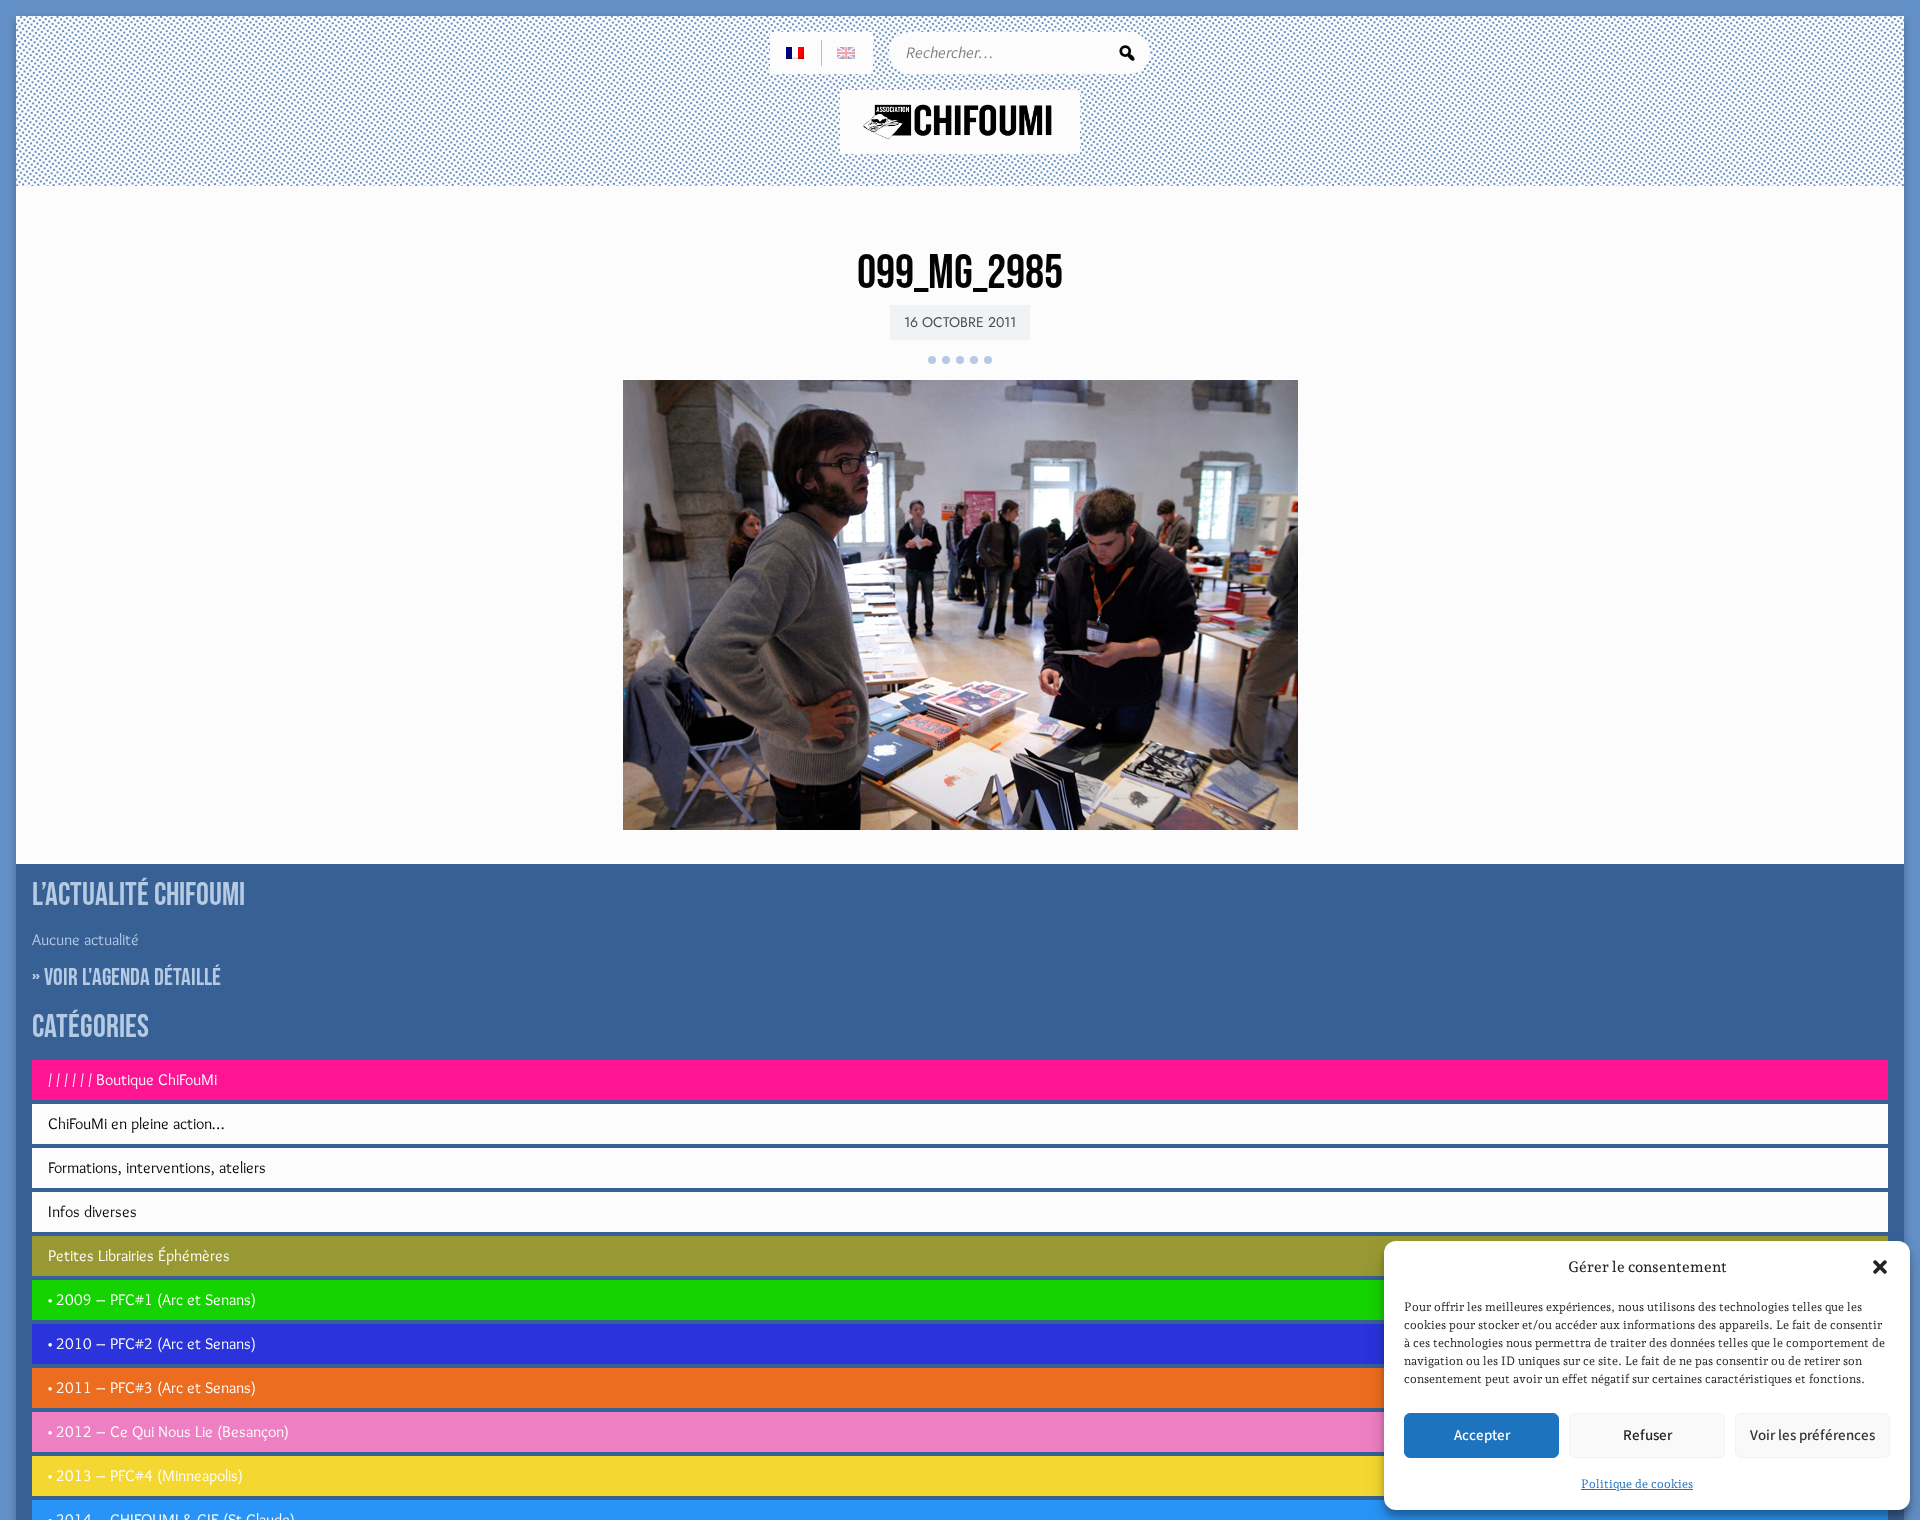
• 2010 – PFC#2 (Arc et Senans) (152, 1343)
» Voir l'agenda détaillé (126, 977)
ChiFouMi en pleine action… (136, 1123)
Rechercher (1127, 53)
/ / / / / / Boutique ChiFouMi (132, 1079)
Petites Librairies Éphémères (139, 1255)
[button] (1880, 1267)
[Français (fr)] (796, 53)
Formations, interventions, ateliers (157, 1167)
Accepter (1482, 1435)
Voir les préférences (1812, 1435)
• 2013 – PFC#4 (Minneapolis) (145, 1475)
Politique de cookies (1637, 1484)
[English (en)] (847, 53)
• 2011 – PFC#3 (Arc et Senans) (152, 1387)
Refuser (1647, 1435)
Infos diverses (92, 1211)
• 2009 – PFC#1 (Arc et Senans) (152, 1299)
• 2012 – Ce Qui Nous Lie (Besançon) (168, 1431)
